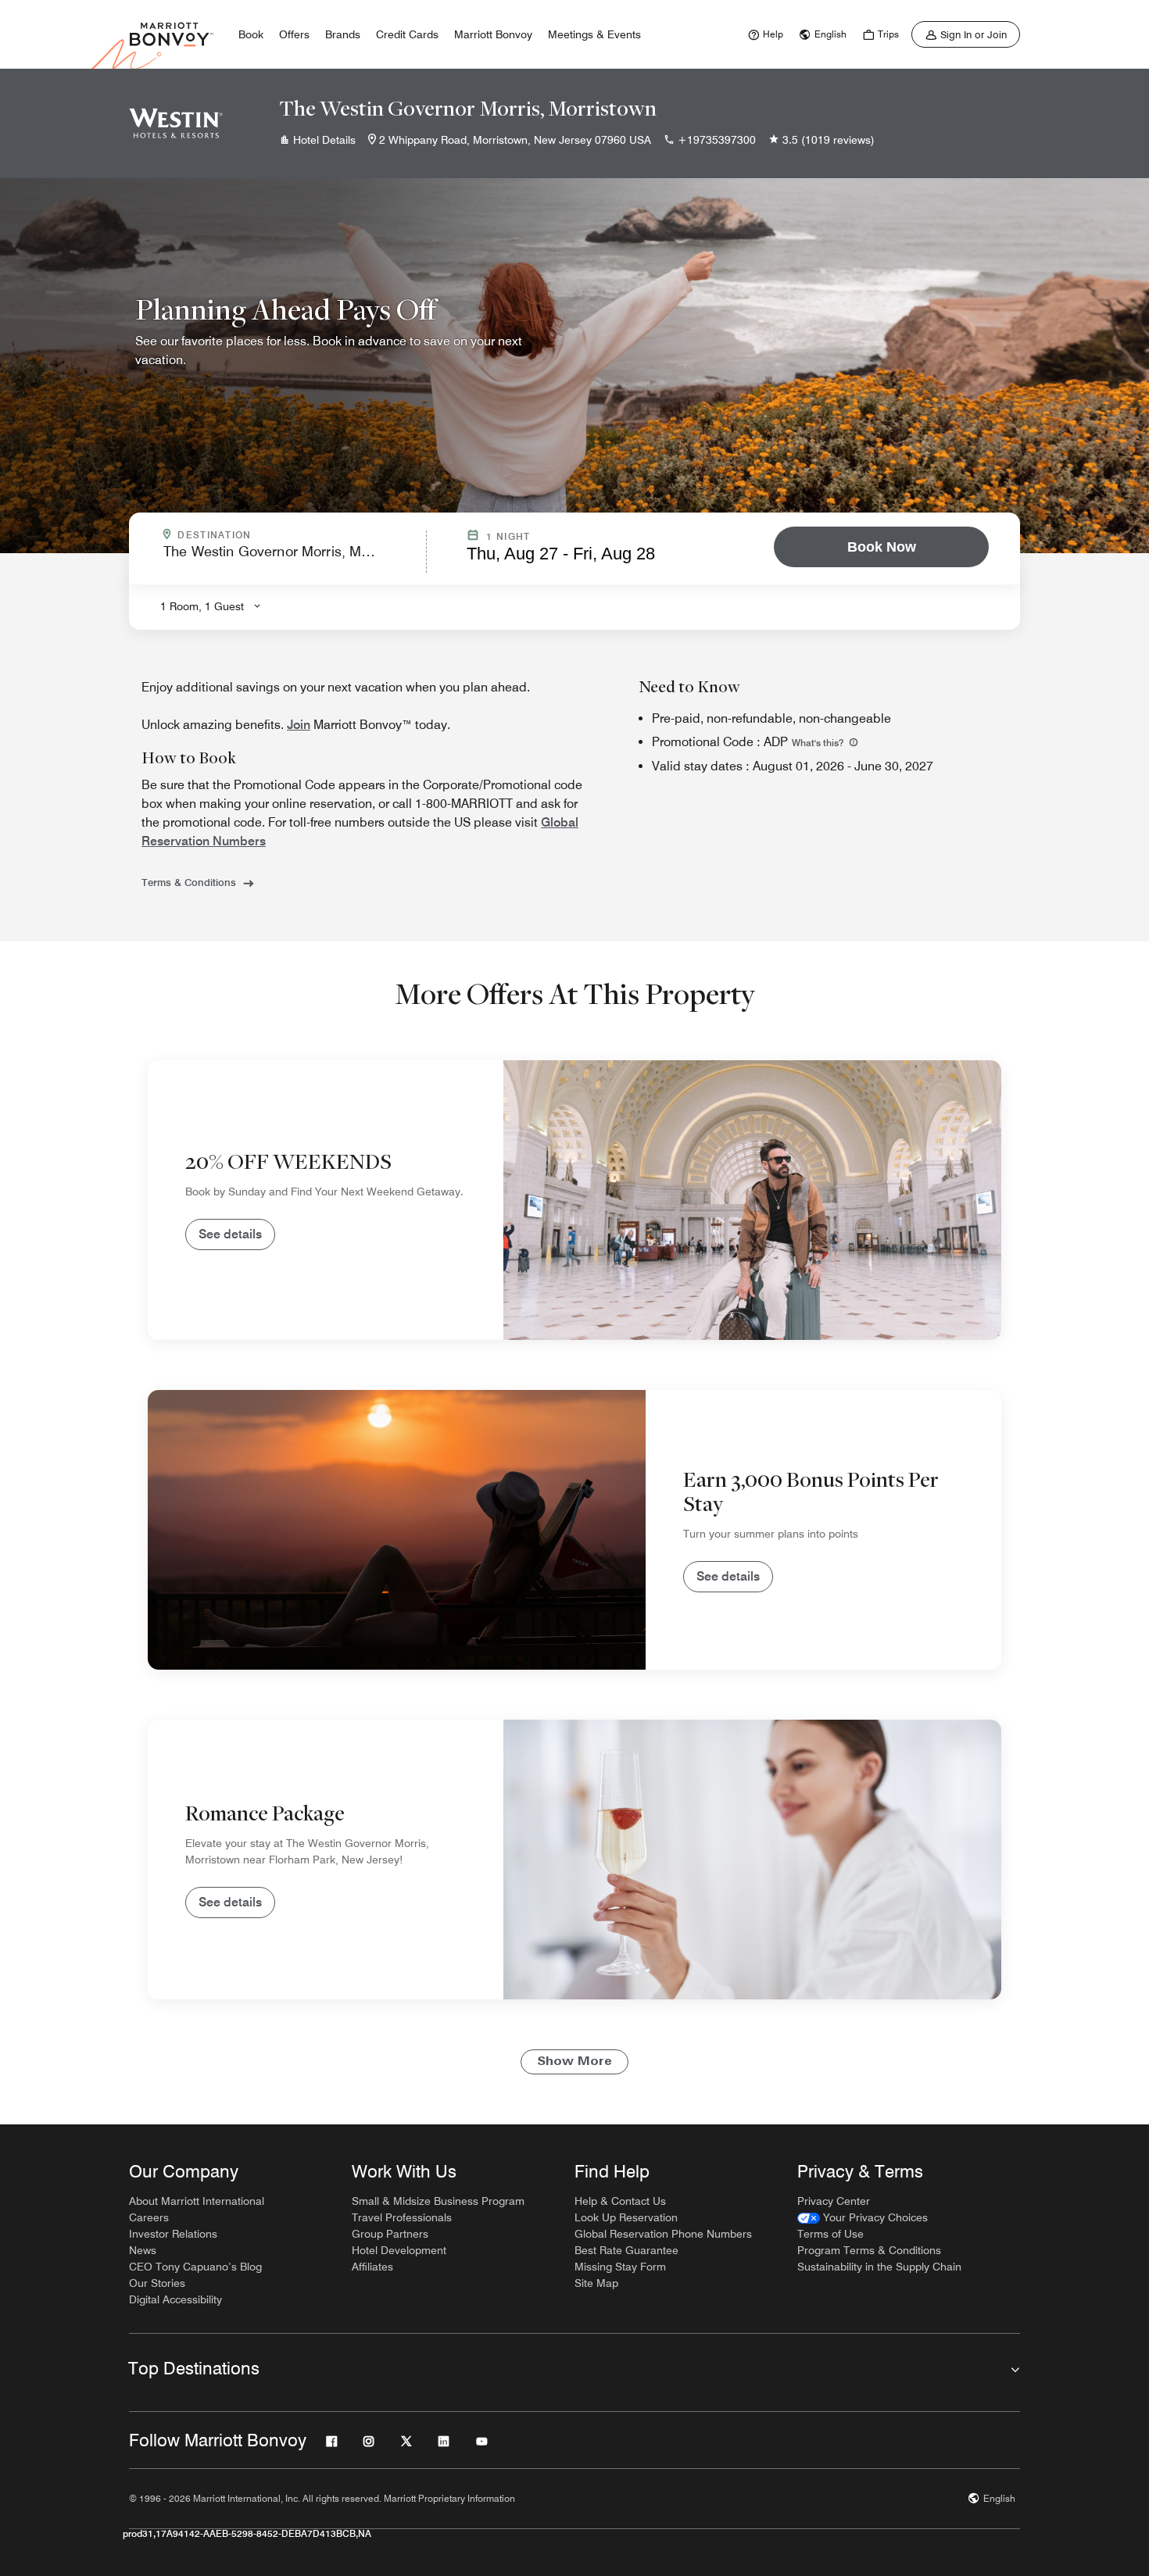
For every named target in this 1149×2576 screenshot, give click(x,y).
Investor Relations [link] (173, 2234)
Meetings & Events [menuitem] (594, 34)
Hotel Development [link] (399, 2250)
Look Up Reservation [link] (626, 2217)
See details (230, 1234)
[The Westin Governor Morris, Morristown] (176, 123)
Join (299, 725)
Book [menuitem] (251, 34)
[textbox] (290, 558)
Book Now (882, 547)
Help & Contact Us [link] (620, 2201)
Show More (574, 2062)
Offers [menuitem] (294, 34)
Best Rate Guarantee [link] (626, 2250)
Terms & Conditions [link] (189, 882)
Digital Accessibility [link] (175, 2299)
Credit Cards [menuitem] (407, 34)
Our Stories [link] (157, 2283)
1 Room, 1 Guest (202, 606)
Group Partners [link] (390, 2234)
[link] (764, 34)
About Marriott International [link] (197, 2201)
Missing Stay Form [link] (620, 2267)
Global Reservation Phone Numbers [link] (663, 2234)
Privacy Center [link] (834, 2201)
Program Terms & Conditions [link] (869, 2250)
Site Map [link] (596, 2283)
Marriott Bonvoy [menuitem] (493, 34)
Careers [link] (149, 2217)
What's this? (819, 743)
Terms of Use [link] (830, 2234)
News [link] (143, 2250)
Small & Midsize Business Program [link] (438, 2201)
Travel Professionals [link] (402, 2217)
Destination (281, 535)
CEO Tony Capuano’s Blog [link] (195, 2267)
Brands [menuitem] (343, 34)
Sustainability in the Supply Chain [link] (879, 2267)
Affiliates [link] (372, 2267)
